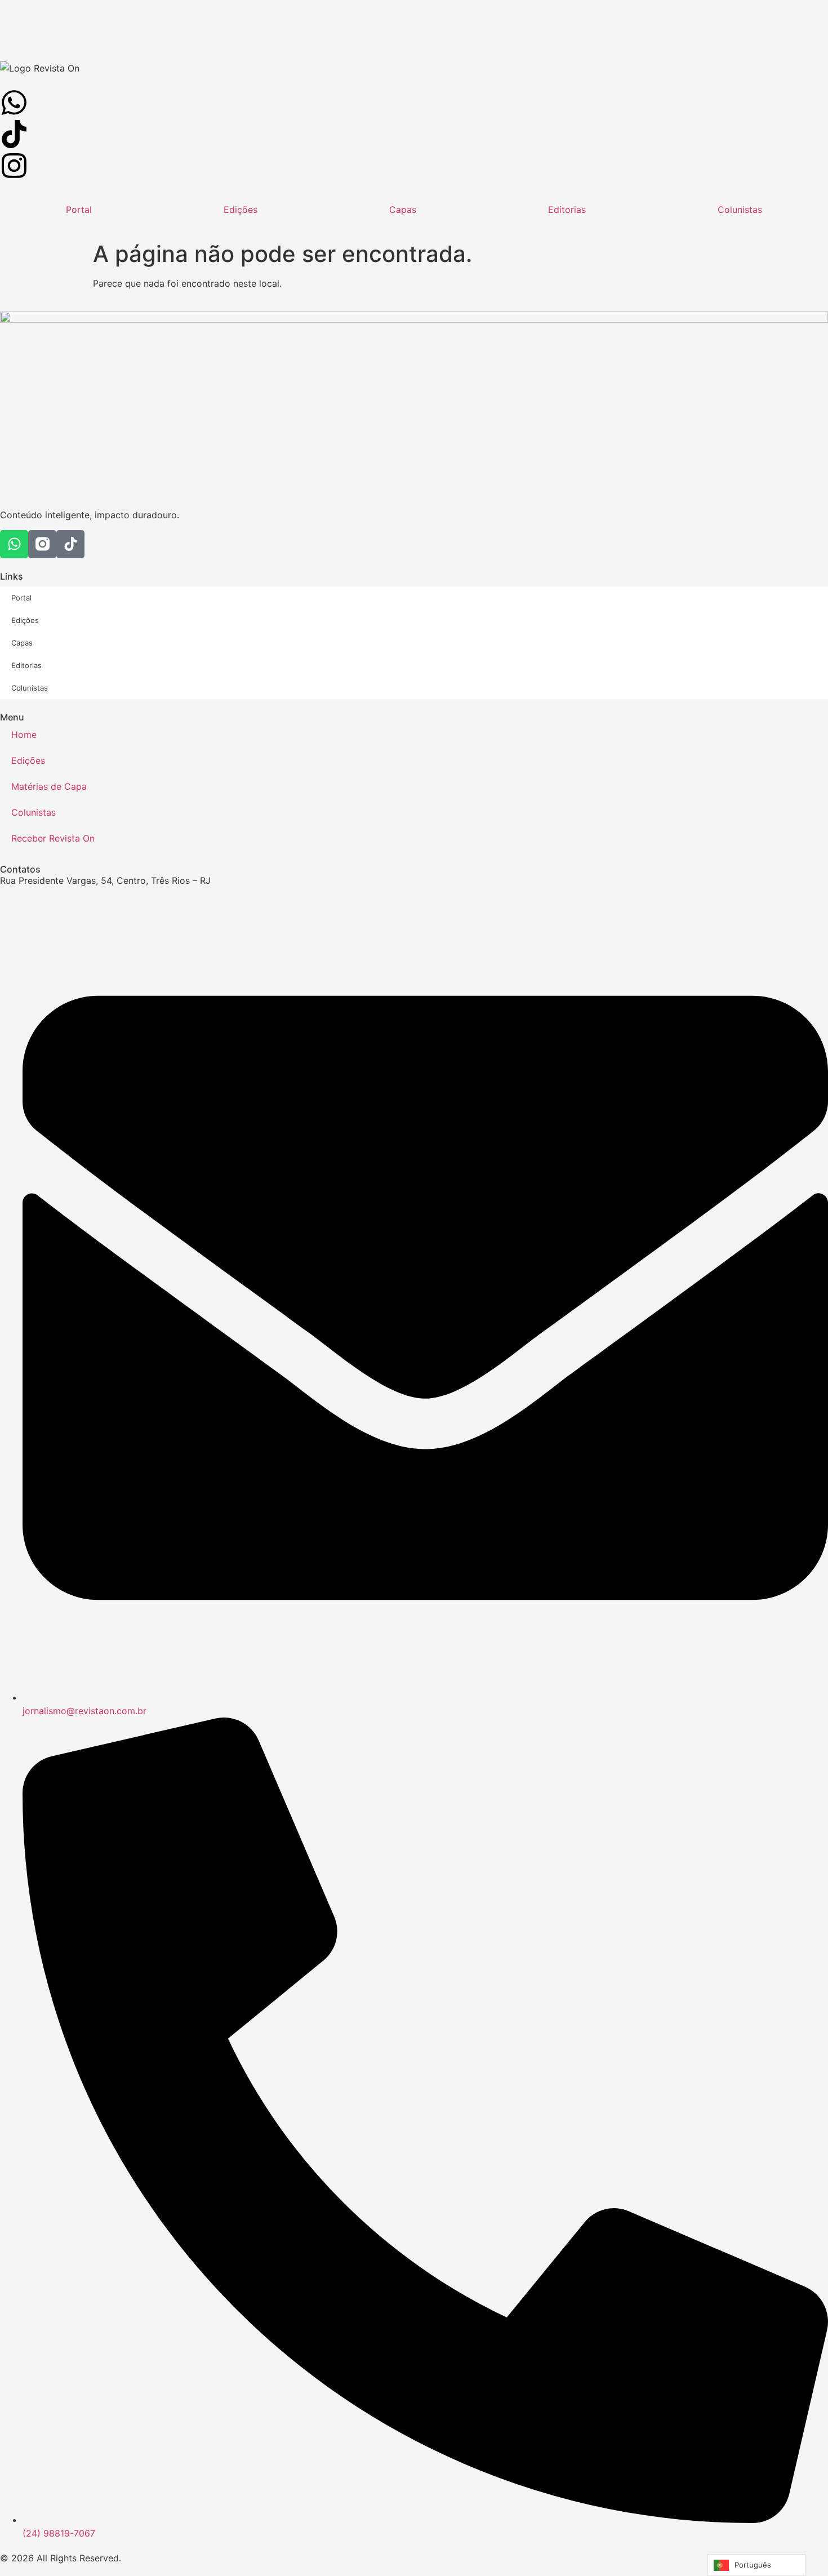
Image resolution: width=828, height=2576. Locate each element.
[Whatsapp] (14, 544)
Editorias (567, 210)
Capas (403, 210)
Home (24, 735)
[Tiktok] (70, 544)
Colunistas (740, 210)
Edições (241, 210)
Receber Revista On (53, 838)
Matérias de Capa (49, 786)
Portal (79, 210)
